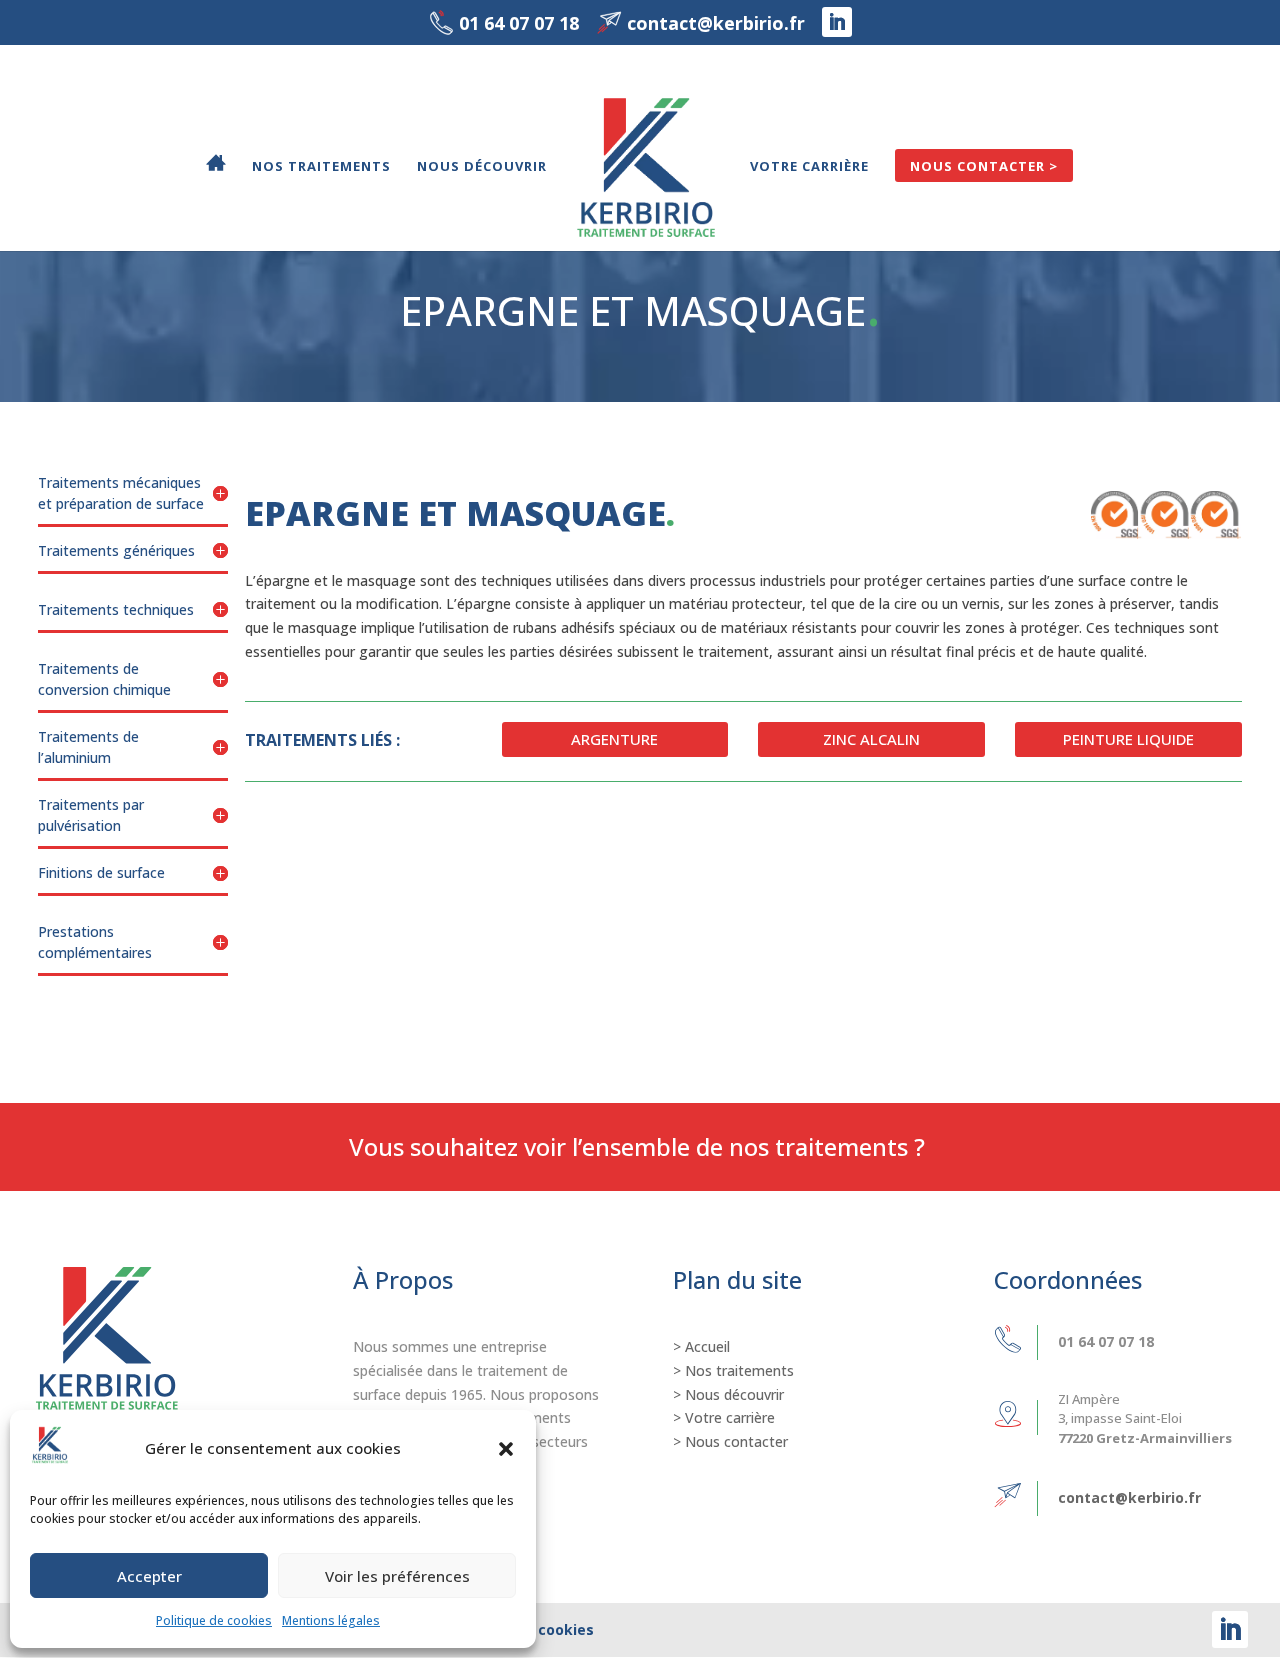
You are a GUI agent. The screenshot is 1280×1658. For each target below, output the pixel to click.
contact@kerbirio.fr (1129, 1497)
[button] (506, 1449)
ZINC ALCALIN (871, 739)
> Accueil (701, 1346)
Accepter (149, 1576)
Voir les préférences (397, 1576)
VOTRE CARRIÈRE (809, 167)
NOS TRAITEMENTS (321, 167)
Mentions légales (331, 1620)
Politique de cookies (214, 1620)
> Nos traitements (733, 1370)
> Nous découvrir (728, 1394)
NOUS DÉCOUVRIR (482, 167)
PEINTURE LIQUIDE (1128, 739)
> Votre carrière (724, 1417)
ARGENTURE (614, 739)
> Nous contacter (730, 1441)
